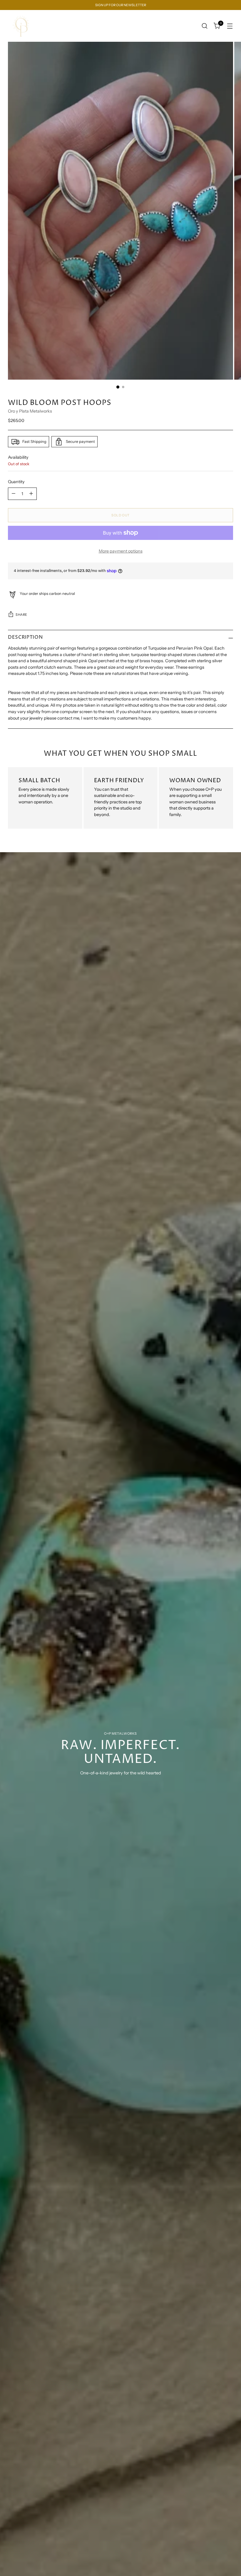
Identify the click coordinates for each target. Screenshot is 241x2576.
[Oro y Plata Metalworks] (21, 26)
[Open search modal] (205, 26)
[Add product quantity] (31, 494)
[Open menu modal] (230, 26)
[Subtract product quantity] (14, 494)
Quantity (16, 482)
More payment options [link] (121, 551)
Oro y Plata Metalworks (30, 411)
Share (21, 615)
